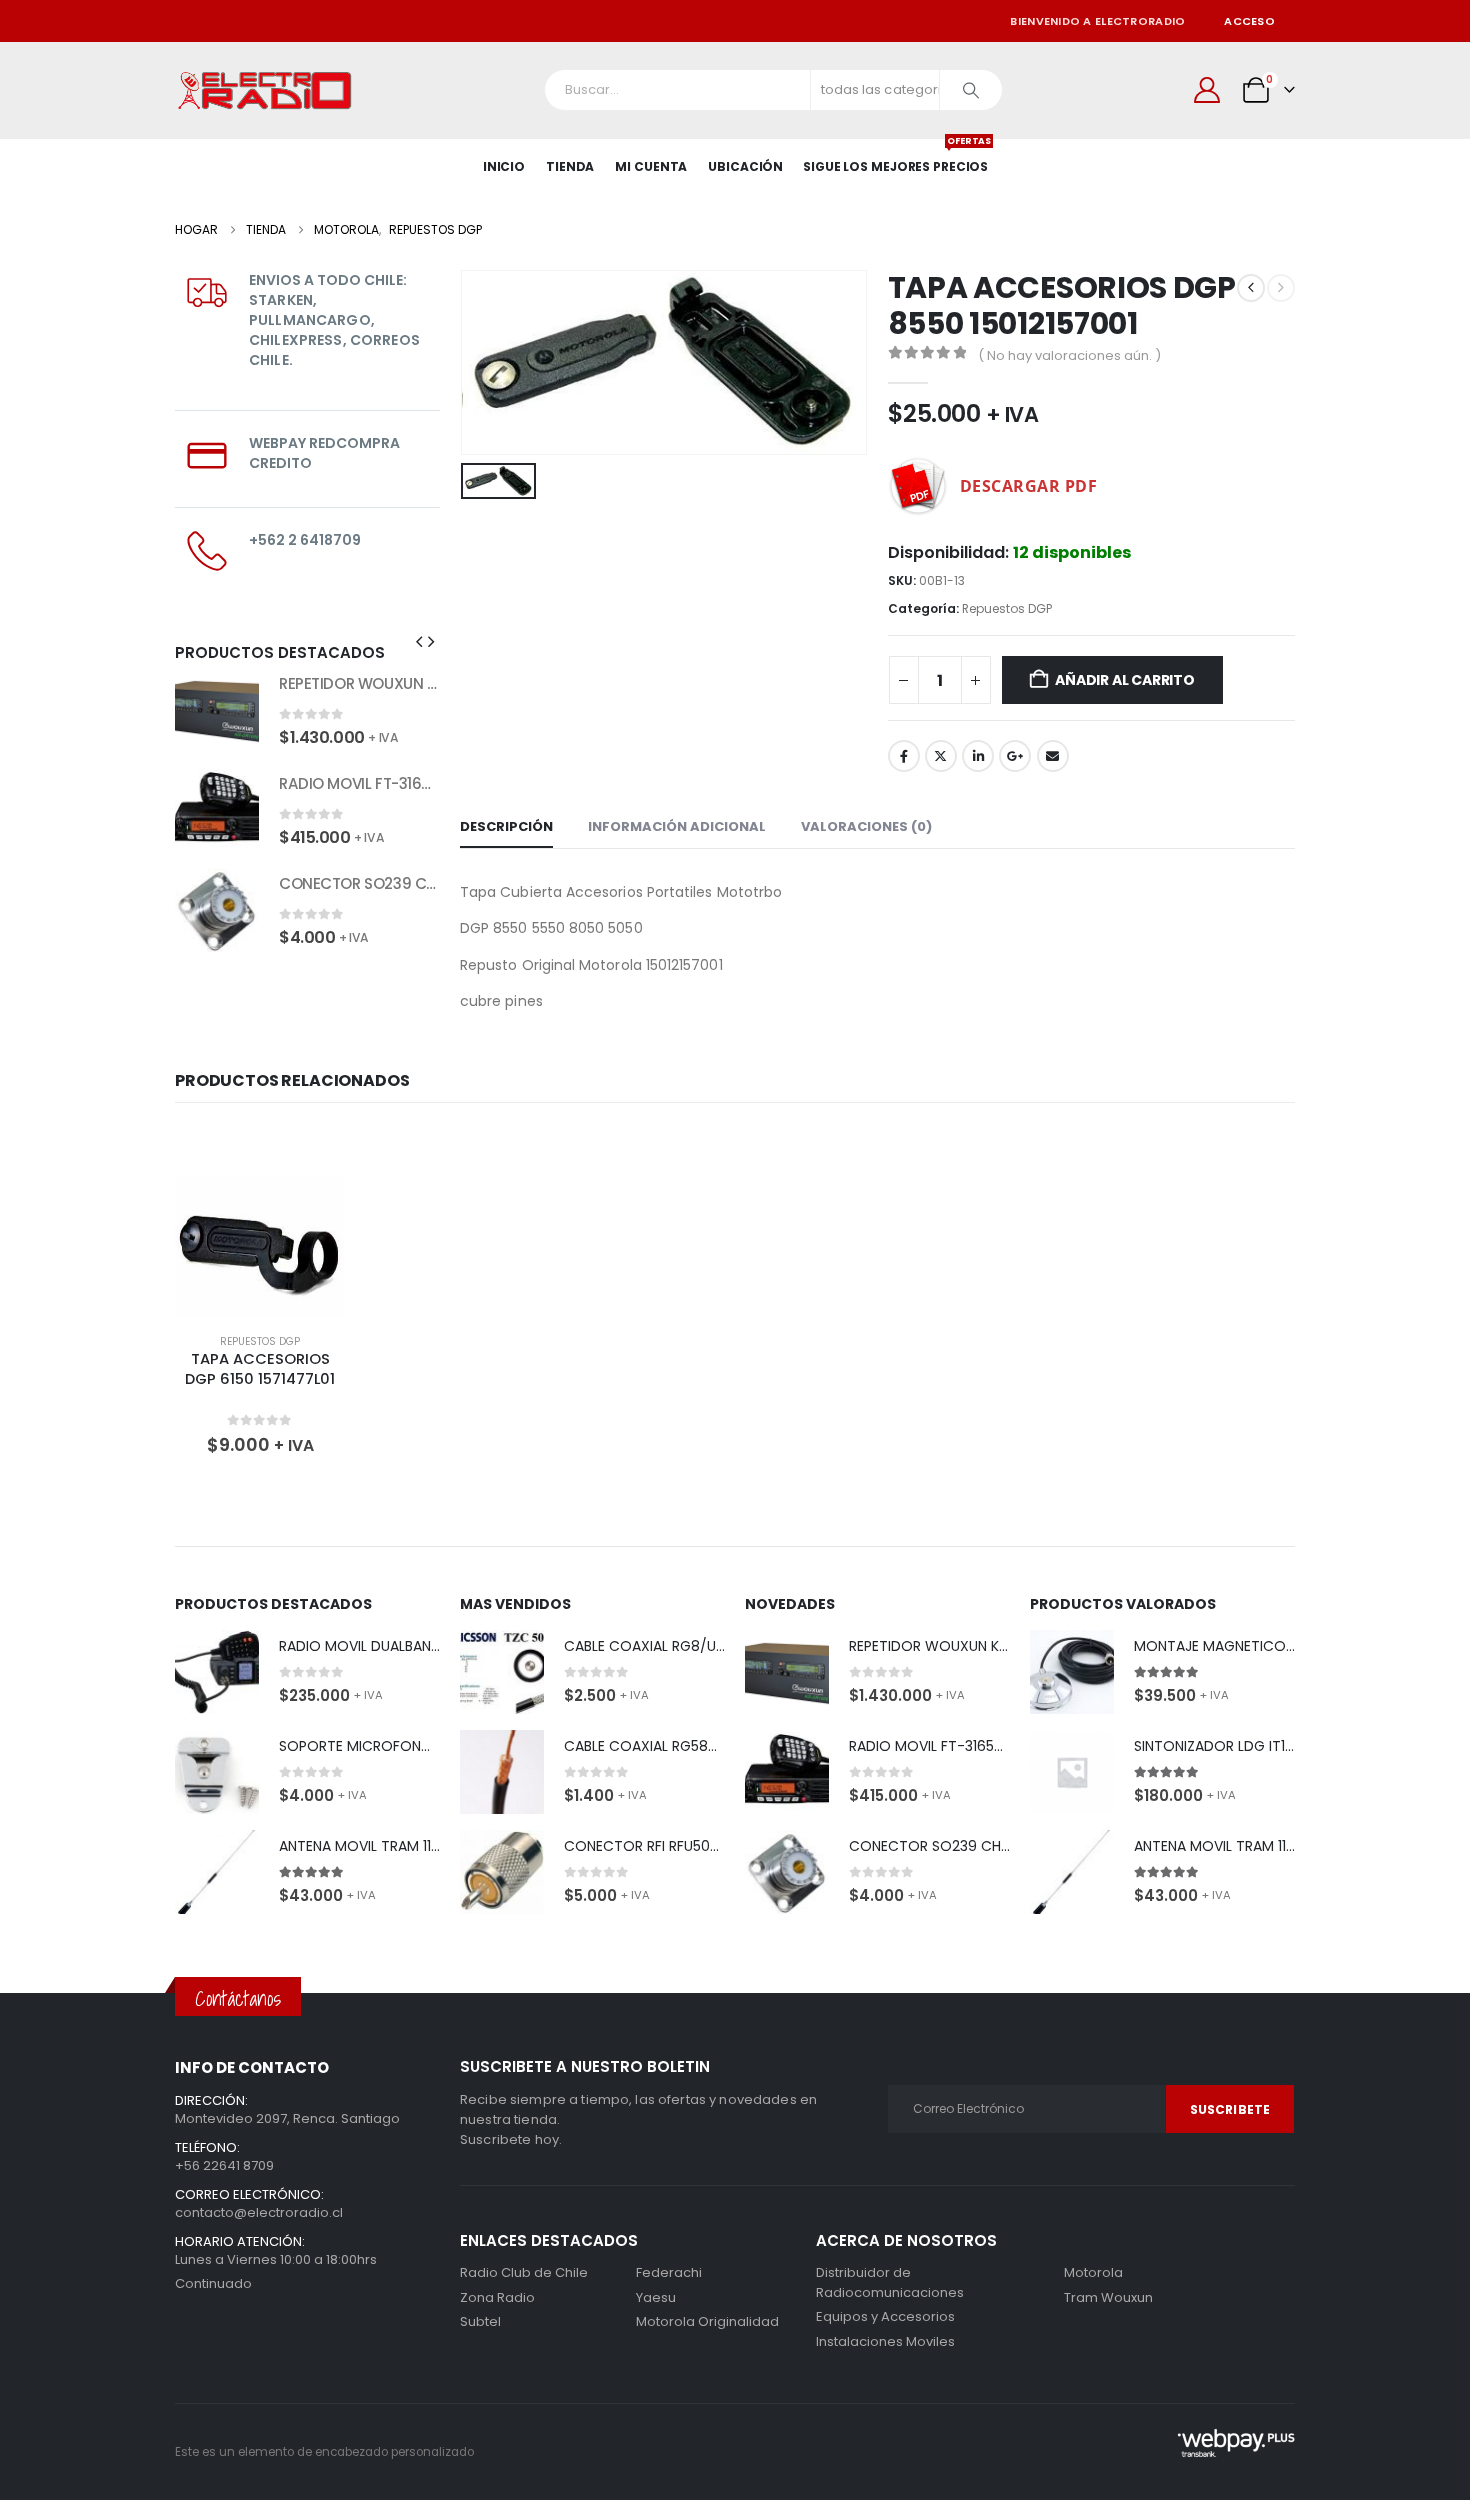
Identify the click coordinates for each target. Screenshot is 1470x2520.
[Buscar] (971, 90)
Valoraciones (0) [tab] (866, 826)
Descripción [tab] (506, 826)
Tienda (570, 166)
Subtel (480, 2321)
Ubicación (745, 166)
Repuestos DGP (1007, 608)
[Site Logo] (265, 90)
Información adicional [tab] (677, 826)
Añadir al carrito (1124, 680)
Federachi (669, 2272)
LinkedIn (978, 756)
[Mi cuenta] (1207, 90)
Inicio (504, 166)
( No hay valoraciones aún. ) (1069, 355)
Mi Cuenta (651, 166)
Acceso (1249, 21)
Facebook (904, 756)
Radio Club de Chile (524, 2272)
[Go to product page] (217, 710)
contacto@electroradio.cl (259, 2212)
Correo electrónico (1053, 756)
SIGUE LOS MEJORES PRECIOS (895, 157)
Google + (1015, 756)
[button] (419, 642)
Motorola (665, 2321)
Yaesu (656, 2297)
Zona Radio (497, 2297)
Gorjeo (941, 756)
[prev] (1251, 288)
